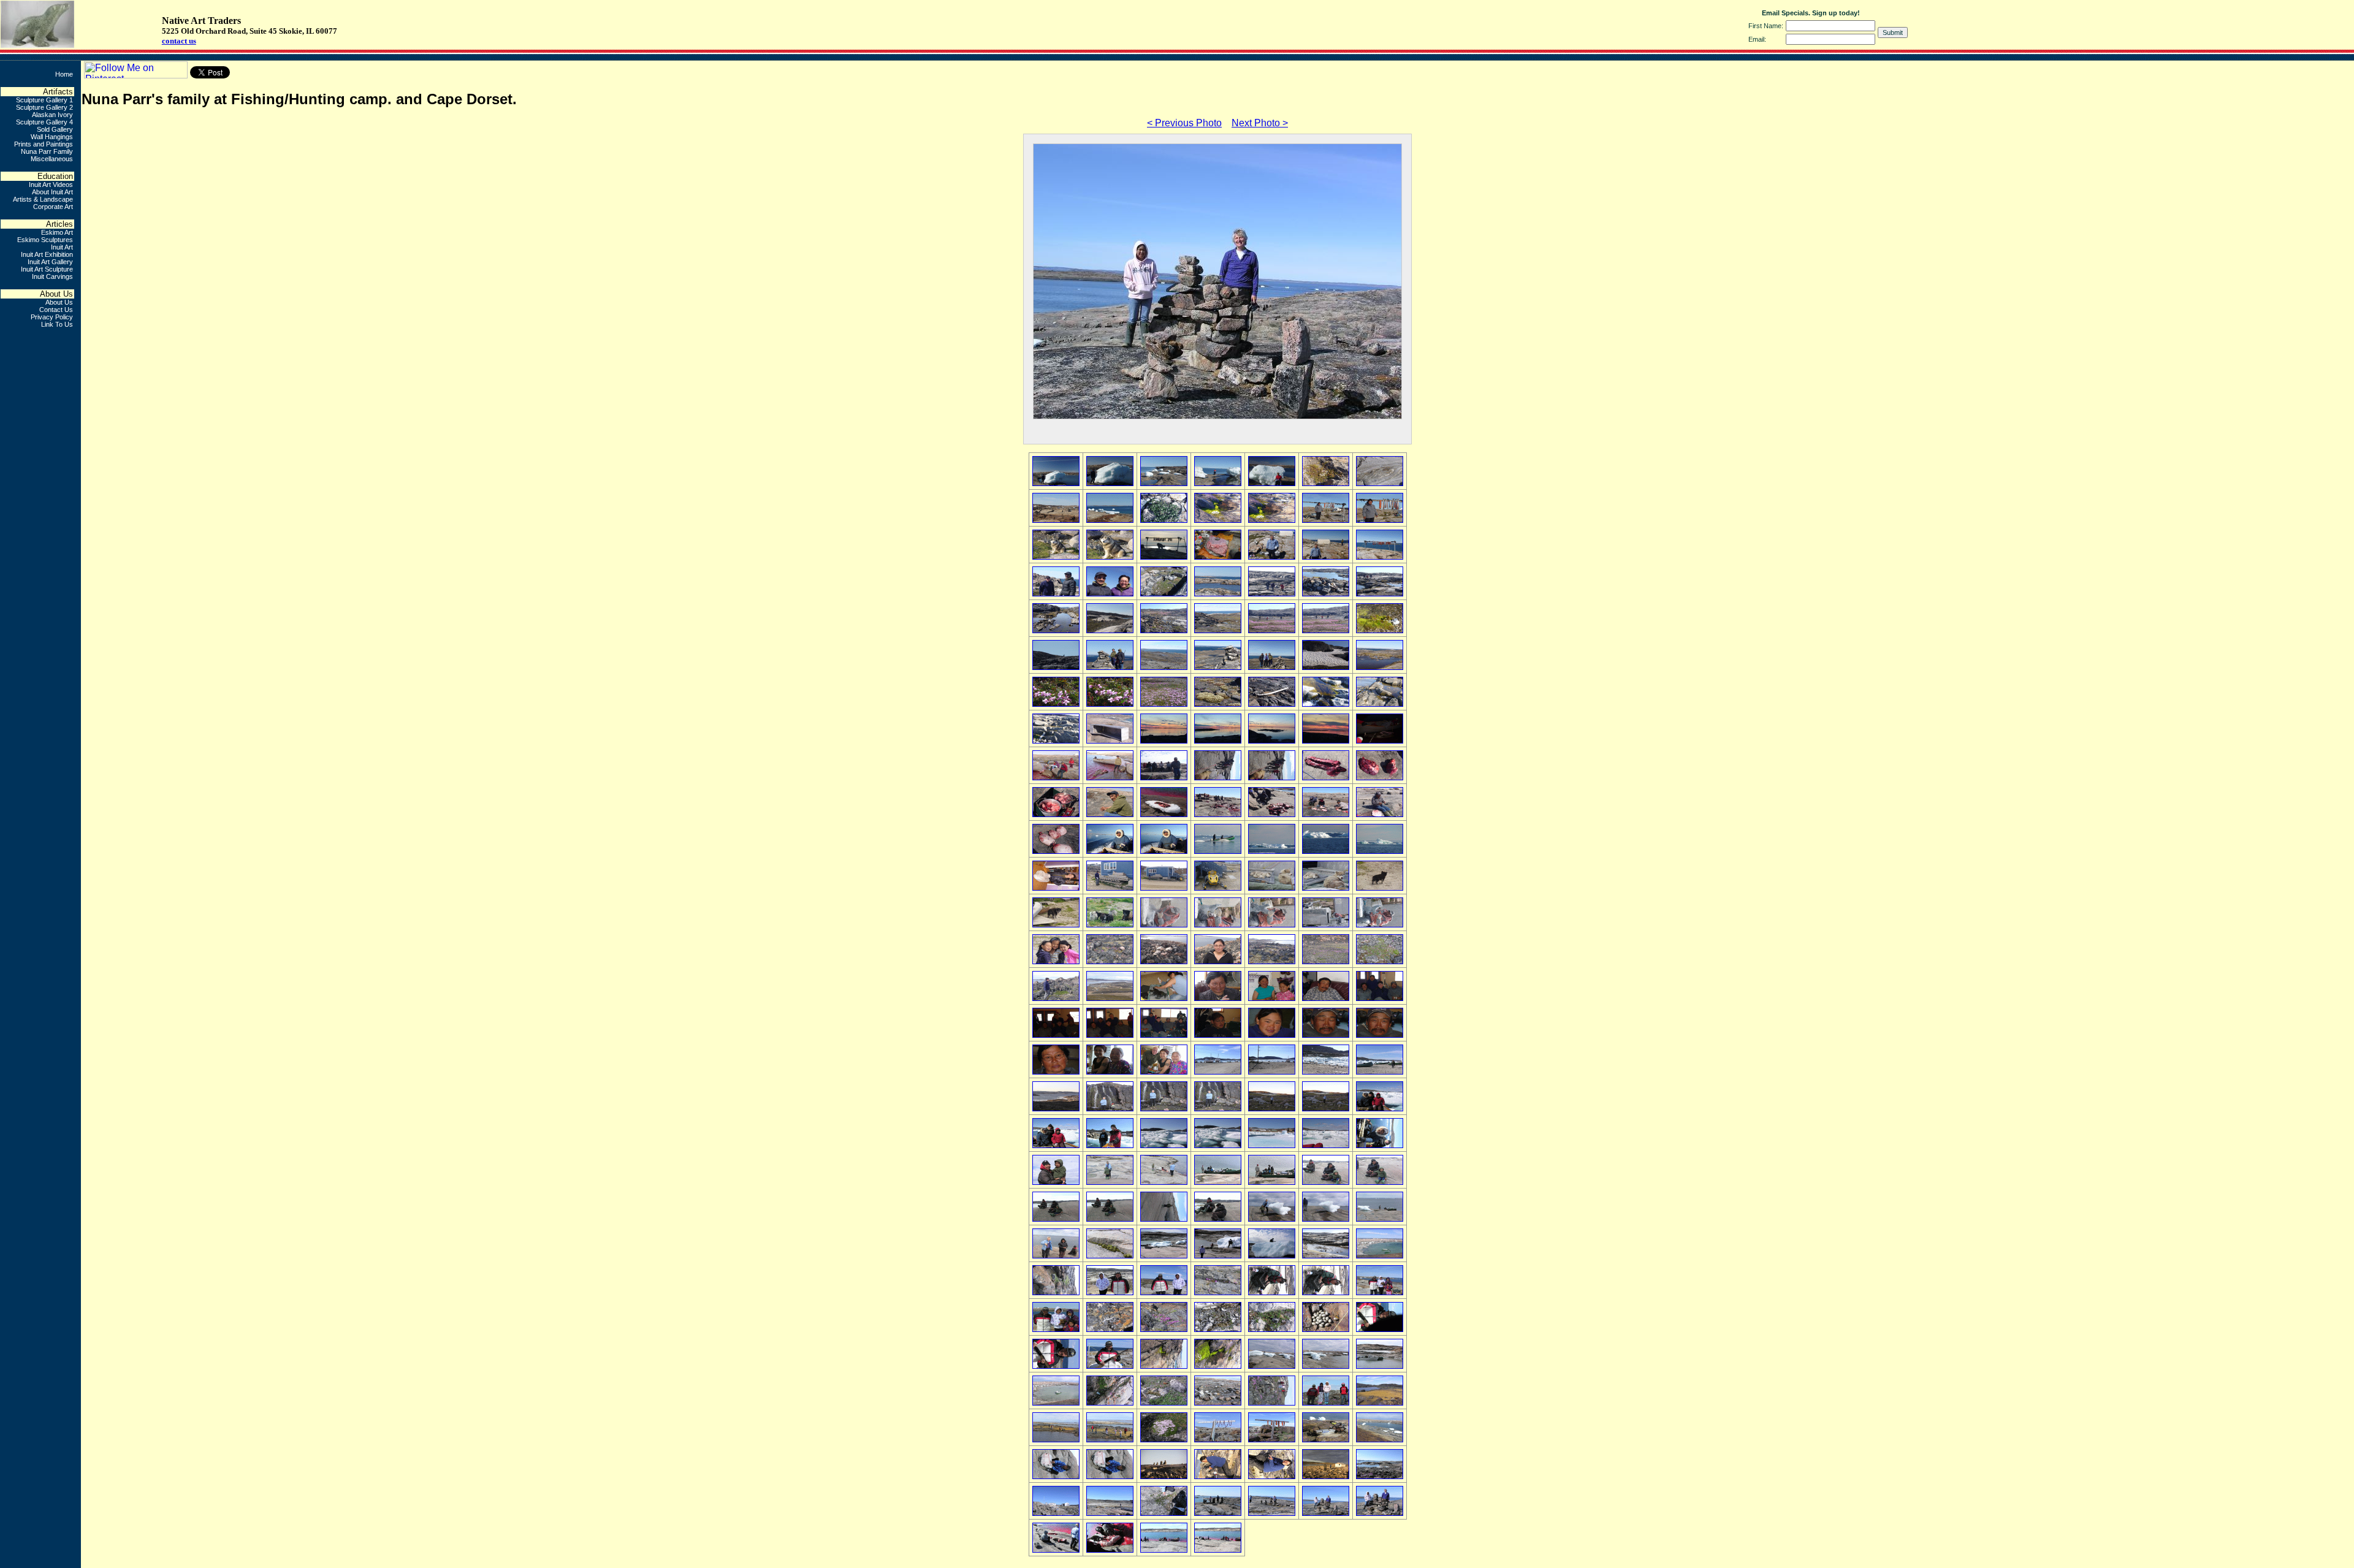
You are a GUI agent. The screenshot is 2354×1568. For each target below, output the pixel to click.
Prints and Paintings (44, 144)
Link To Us (57, 324)
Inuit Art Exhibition (47, 254)
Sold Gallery (55, 129)
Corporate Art (53, 207)
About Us (59, 302)
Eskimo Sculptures (45, 240)
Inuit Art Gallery (50, 262)
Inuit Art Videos (51, 185)
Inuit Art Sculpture (47, 269)
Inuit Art (62, 247)
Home (64, 74)
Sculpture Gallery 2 (44, 107)
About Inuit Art (52, 192)
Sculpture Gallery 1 (44, 100)
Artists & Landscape (43, 199)
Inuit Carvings (52, 276)
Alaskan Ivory (52, 115)
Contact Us (56, 310)
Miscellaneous (52, 159)
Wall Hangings (52, 137)
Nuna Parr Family (47, 151)
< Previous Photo (1184, 123)
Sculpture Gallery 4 (44, 122)
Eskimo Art (57, 232)
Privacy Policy (52, 317)
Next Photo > (1260, 123)
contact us (179, 41)
